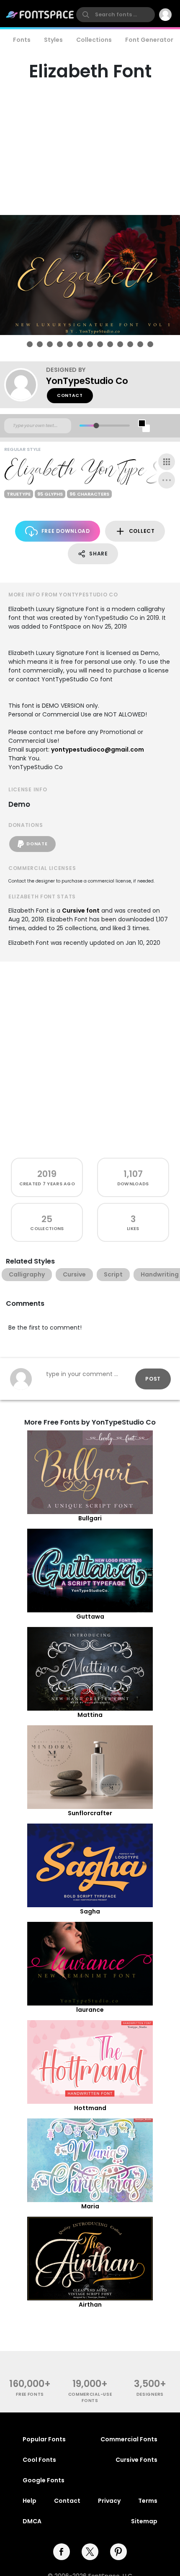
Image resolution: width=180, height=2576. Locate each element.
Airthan (90, 2305)
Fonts (22, 40)
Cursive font (81, 911)
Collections (94, 40)
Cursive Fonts (136, 2460)
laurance (90, 2010)
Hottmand (90, 2108)
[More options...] (167, 480)
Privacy (109, 2501)
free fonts (30, 2394)
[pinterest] (118, 2552)
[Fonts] (40, 15)
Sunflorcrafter (90, 1813)
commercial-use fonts (90, 2397)
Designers (150, 2394)
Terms (148, 2501)
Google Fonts (44, 2480)
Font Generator (149, 40)
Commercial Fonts (129, 2439)
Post (153, 1379)
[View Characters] (167, 462)
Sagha (90, 1911)
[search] (116, 15)
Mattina (90, 1715)
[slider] (96, 426)
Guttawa (90, 1617)
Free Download (66, 531)
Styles (53, 40)
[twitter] (90, 2552)
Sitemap (144, 2521)
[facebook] (62, 2552)
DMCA (32, 2521)
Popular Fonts (44, 2439)
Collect (142, 531)
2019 (47, 1174)
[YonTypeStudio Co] (25, 385)
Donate (37, 844)
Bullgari (90, 1518)
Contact (70, 395)
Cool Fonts (39, 2460)
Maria (90, 2206)
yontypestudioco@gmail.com (98, 750)
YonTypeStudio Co (87, 381)
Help (30, 2501)
